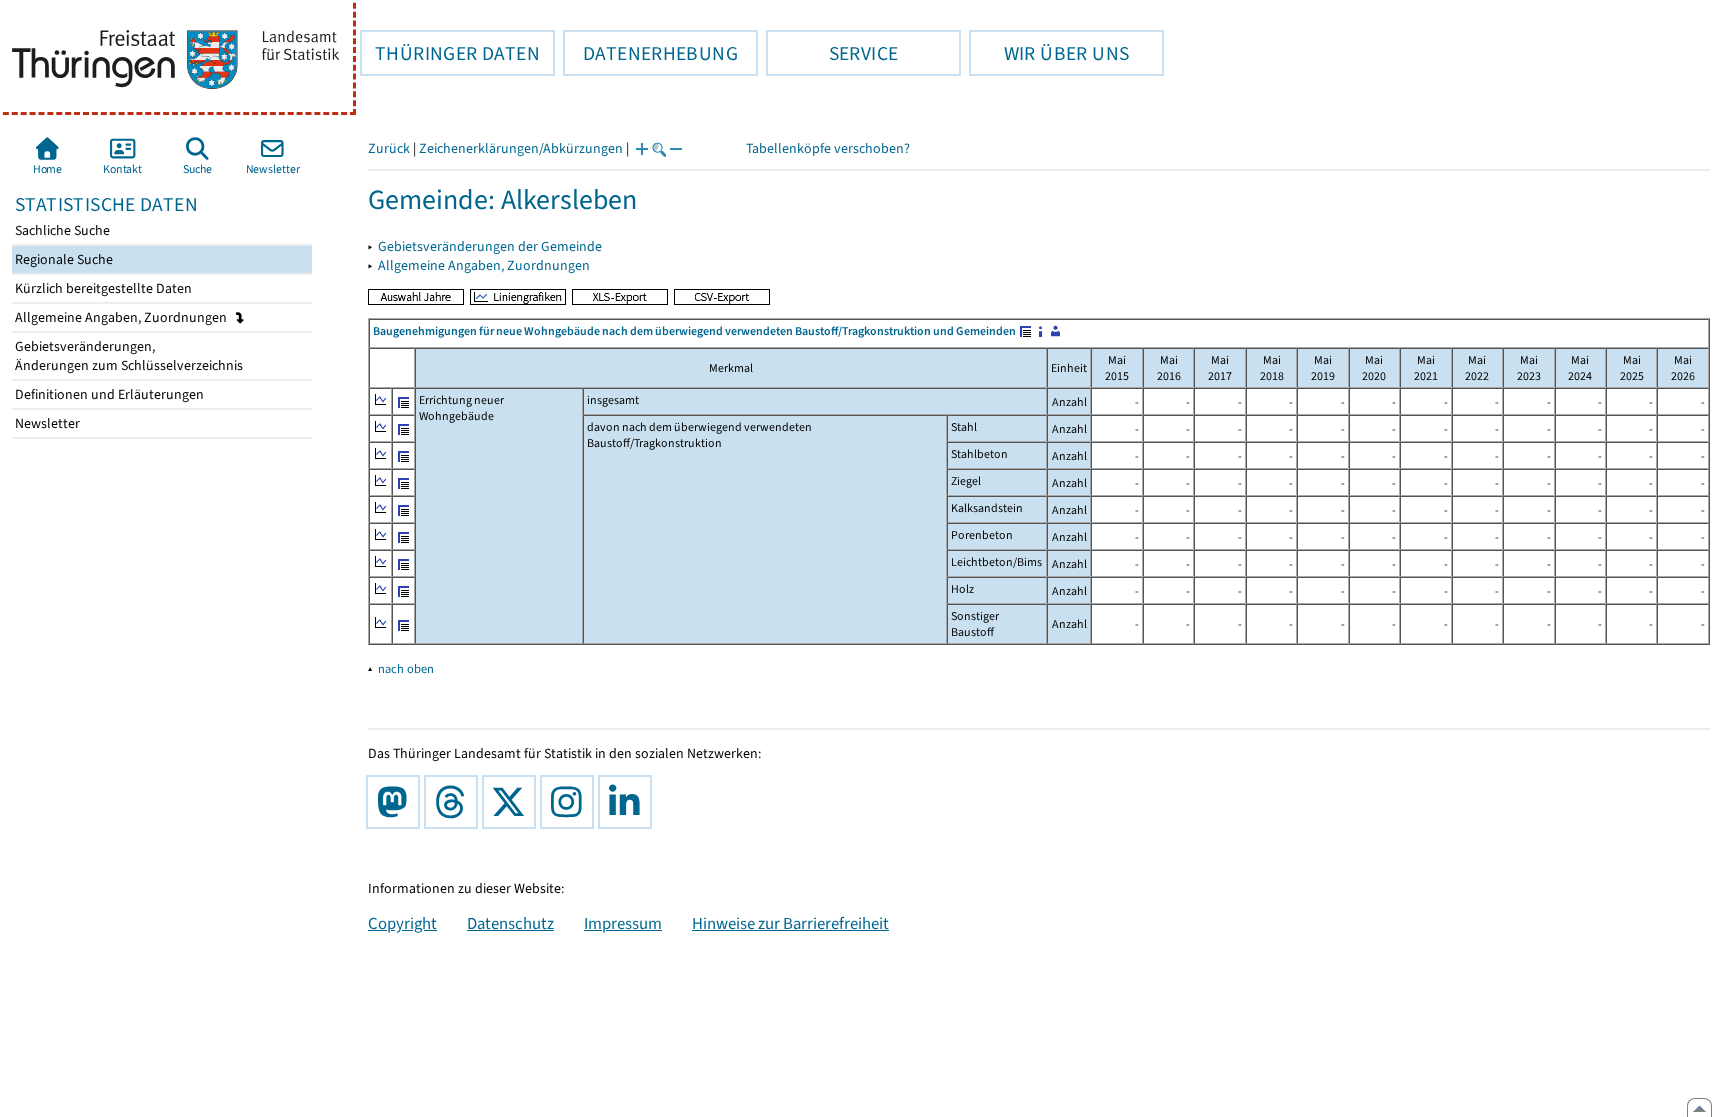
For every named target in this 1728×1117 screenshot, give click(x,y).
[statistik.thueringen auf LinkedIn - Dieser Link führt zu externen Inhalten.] (629, 802)
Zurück (389, 148)
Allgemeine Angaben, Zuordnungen (122, 317)
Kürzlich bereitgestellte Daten (102, 288)
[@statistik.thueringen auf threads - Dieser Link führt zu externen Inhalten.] (455, 802)
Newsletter (46, 423)
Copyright (402, 923)
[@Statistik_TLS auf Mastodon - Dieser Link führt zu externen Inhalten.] (397, 802)
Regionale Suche (62, 259)
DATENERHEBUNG (650, 53)
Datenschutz (510, 923)
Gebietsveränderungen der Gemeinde (490, 246)
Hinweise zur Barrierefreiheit (790, 923)
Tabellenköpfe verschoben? (828, 148)
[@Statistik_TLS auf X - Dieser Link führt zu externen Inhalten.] (513, 802)
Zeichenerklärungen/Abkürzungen (521, 148)
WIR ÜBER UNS (1049, 53)
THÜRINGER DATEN (450, 53)
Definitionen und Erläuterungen (108, 394)
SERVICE (832, 53)
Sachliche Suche (61, 230)
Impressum (623, 923)
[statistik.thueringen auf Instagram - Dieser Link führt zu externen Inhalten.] (571, 802)
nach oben (406, 668)
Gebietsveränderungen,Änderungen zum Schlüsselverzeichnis (127, 356)
